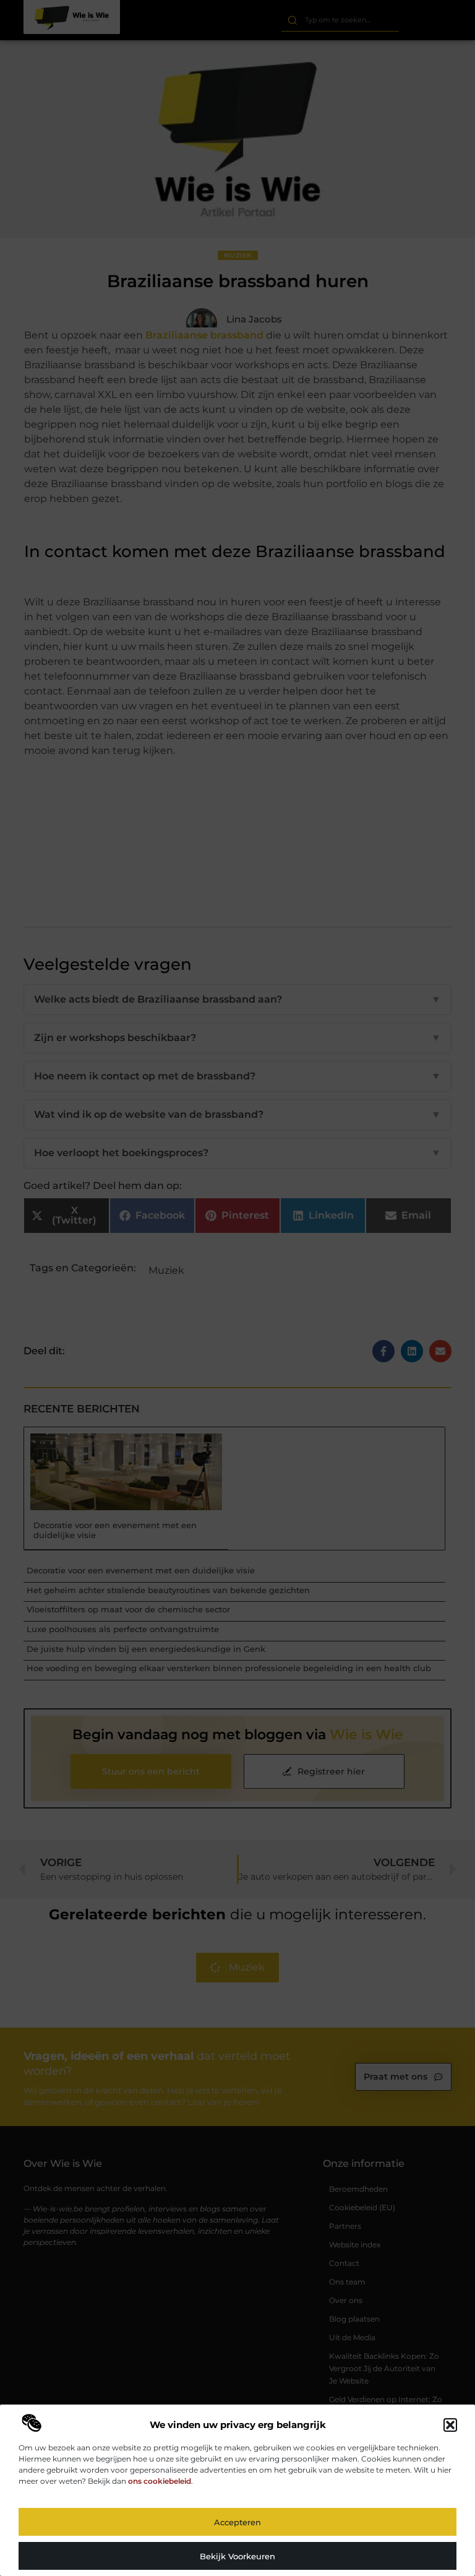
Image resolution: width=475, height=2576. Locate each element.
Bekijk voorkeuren (237, 2556)
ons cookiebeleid (160, 2481)
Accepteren (237, 2522)
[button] (450, 2425)
